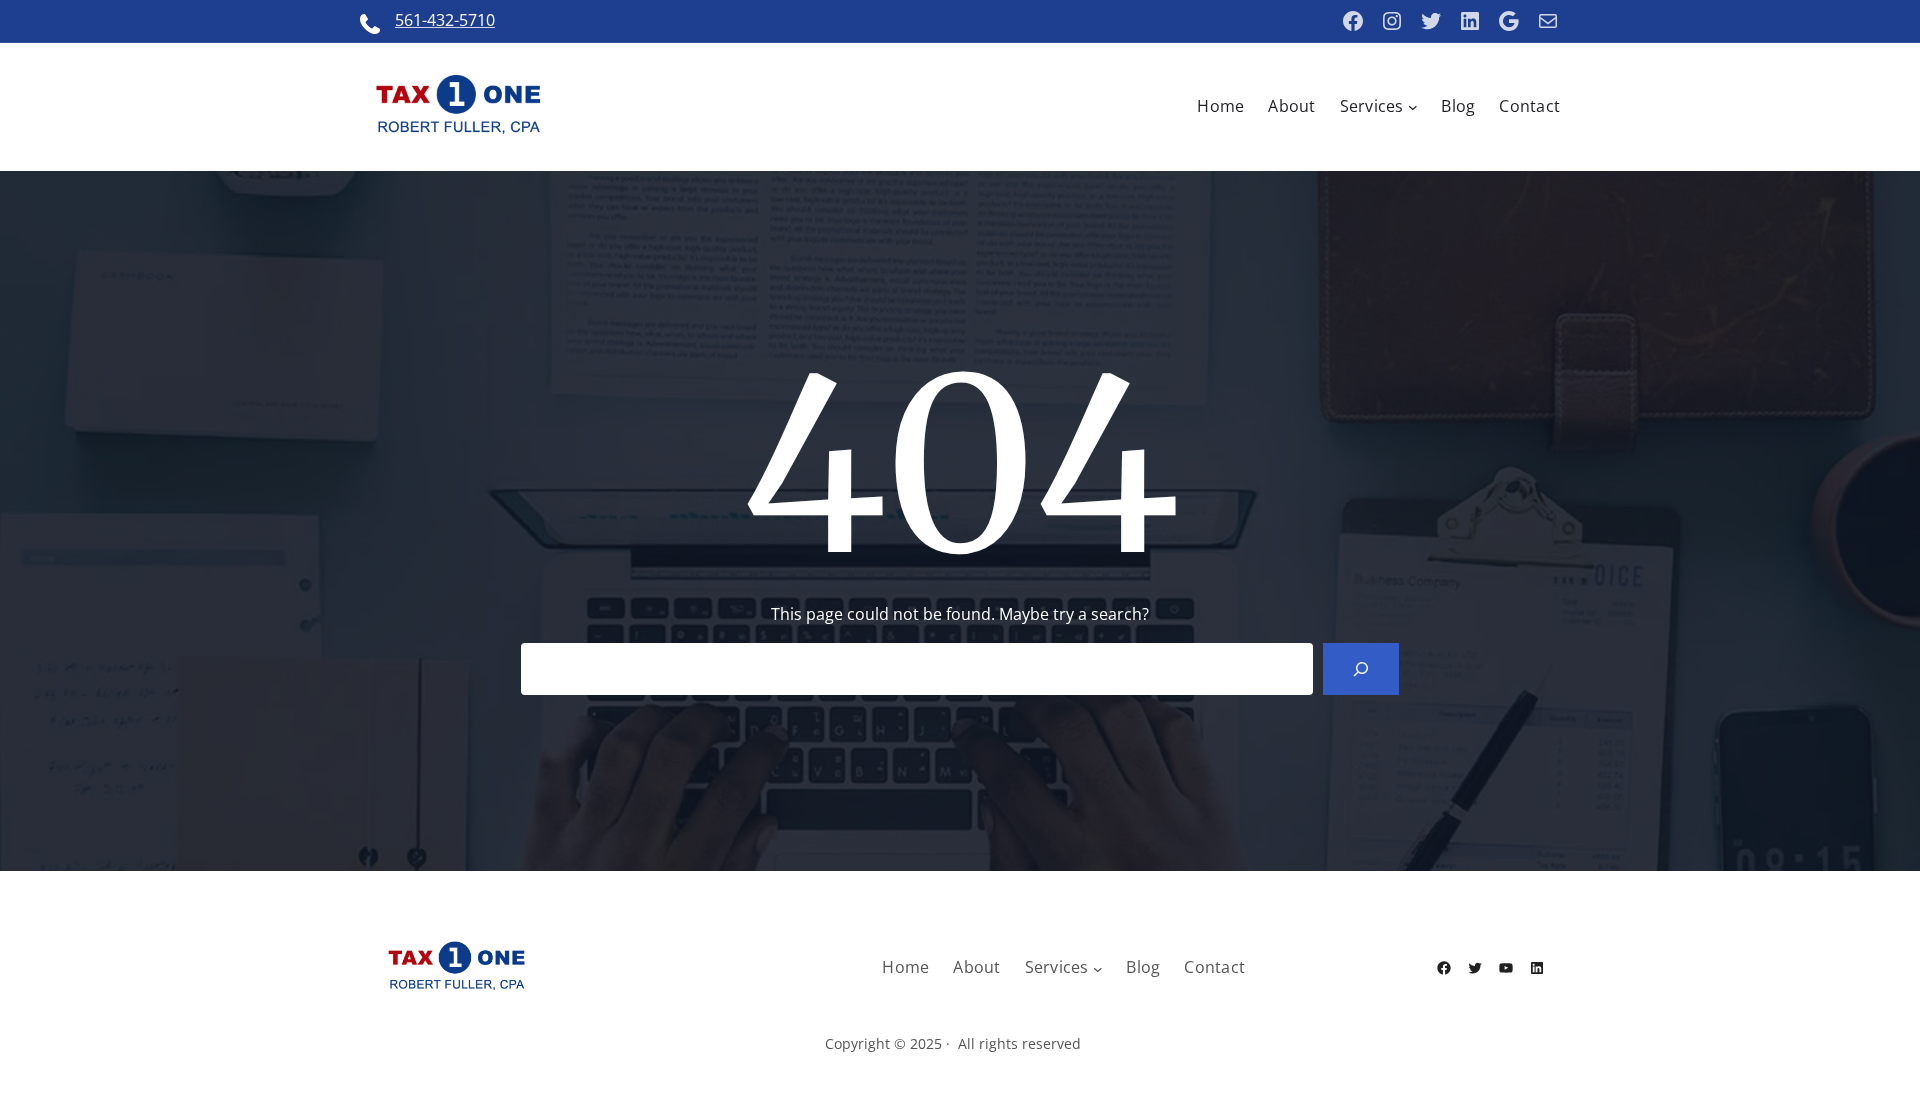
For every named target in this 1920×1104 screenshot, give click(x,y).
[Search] (1361, 669)
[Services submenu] (1413, 107)
